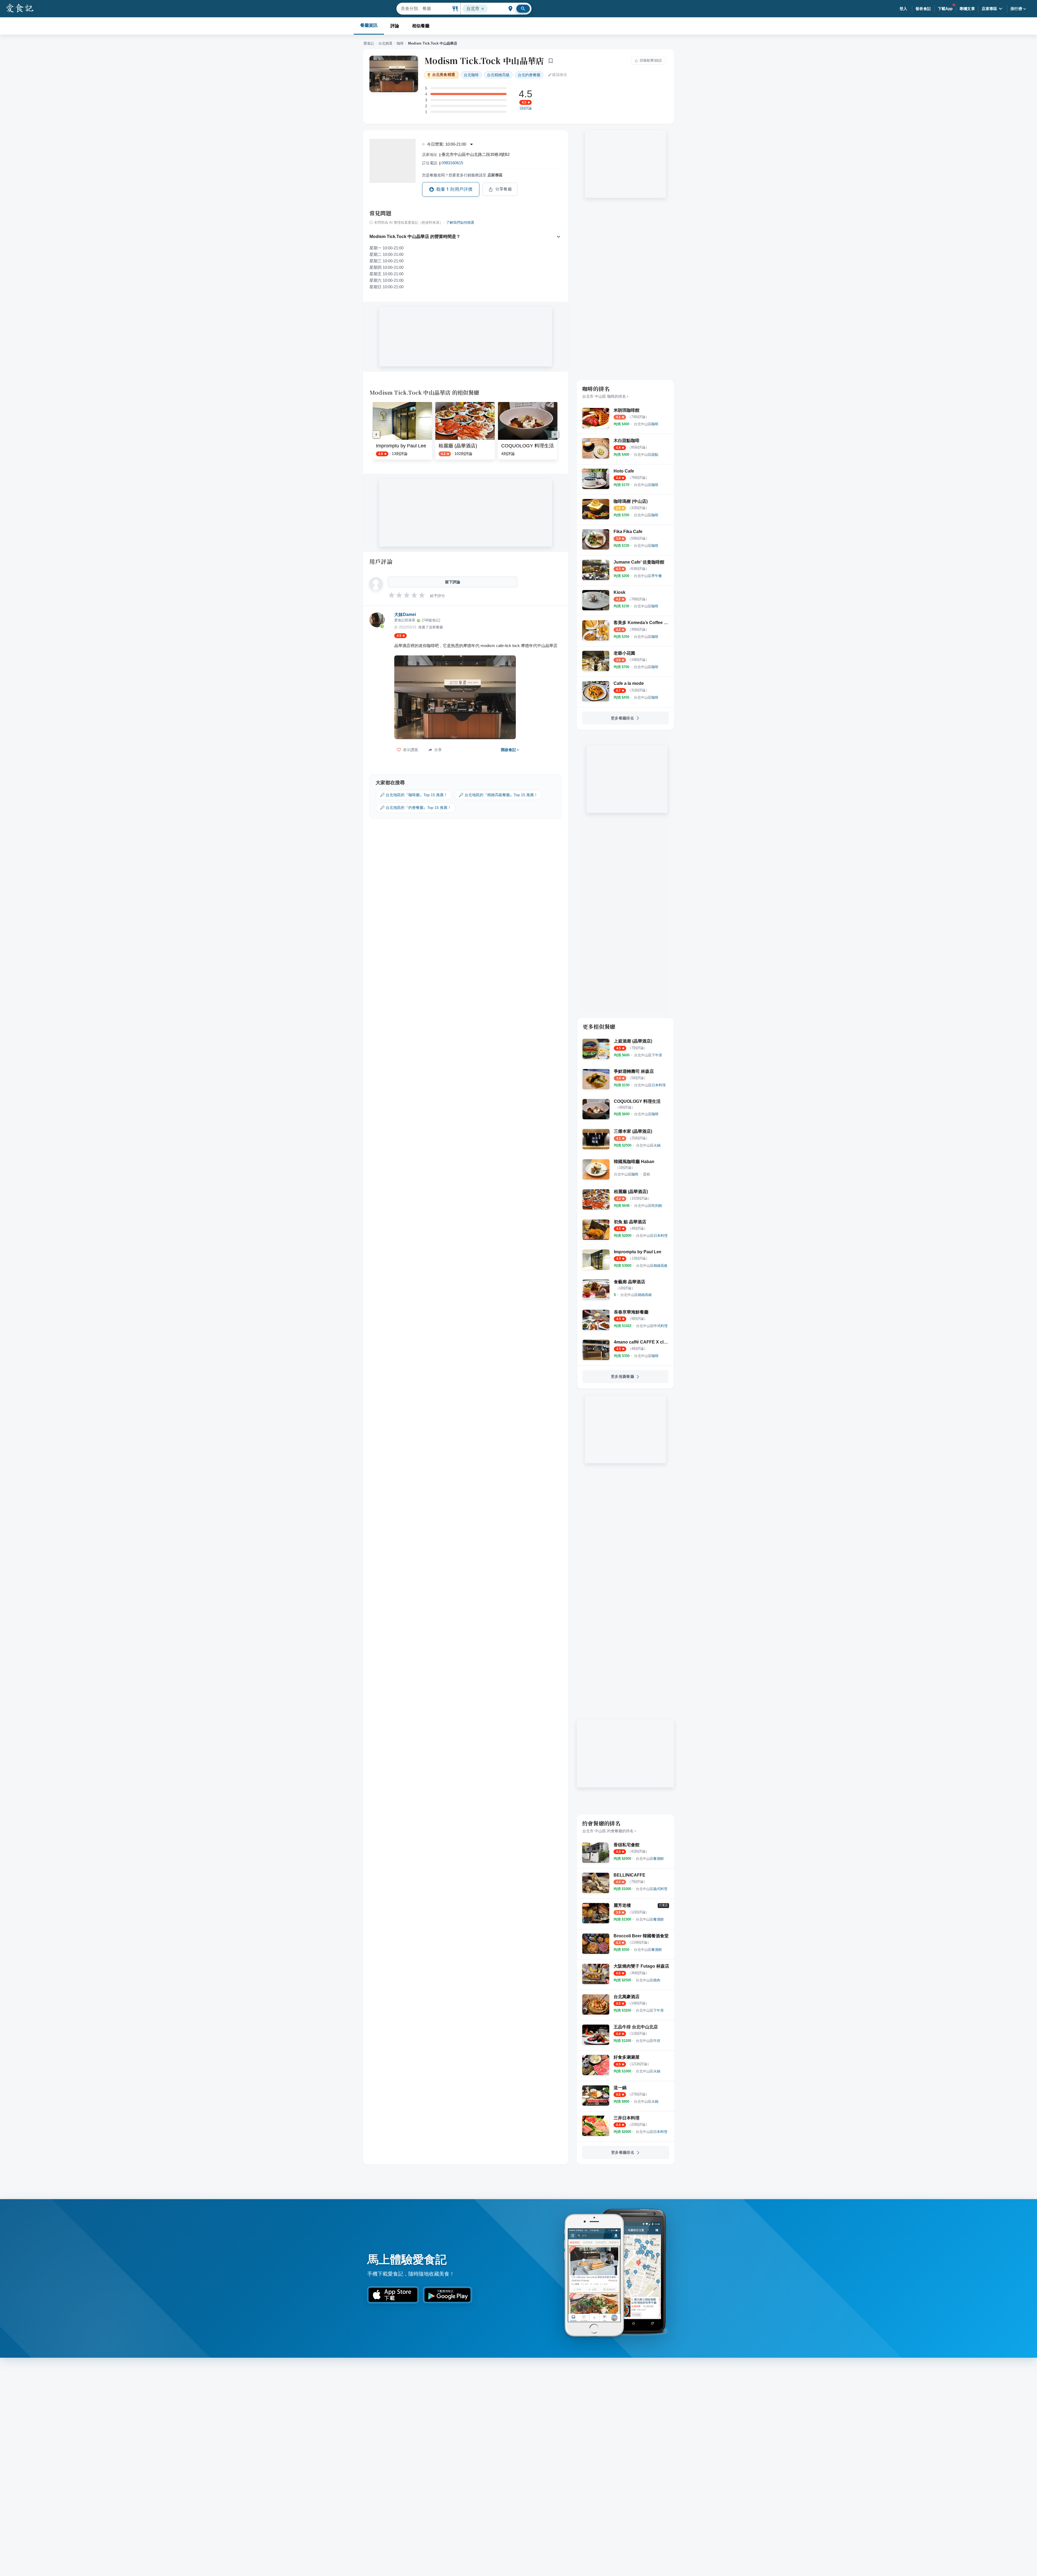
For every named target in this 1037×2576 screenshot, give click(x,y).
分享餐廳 (504, 189)
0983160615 (452, 163)
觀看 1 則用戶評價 (454, 189)
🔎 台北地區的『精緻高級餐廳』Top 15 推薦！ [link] (498, 795)
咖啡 (400, 43)
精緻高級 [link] (498, 75)
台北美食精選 (444, 75)
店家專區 (989, 9)
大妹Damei (405, 614)
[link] (646, 424)
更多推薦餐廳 (622, 1376)
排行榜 (1016, 9)
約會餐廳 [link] (529, 75)
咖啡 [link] (471, 75)
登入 (903, 9)
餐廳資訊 (369, 25)
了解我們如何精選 (460, 223)
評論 (395, 26)
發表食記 (923, 9)
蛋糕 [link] (647, 1174)
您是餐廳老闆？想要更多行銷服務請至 (462, 175)
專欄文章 (967, 9)
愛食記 (369, 43)
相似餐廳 (421, 26)
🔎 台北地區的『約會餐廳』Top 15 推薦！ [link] (416, 808)
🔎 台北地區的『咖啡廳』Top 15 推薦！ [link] (414, 795)
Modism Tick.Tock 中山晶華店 (484, 61)
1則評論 (526, 108)
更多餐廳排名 (622, 718)
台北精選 (385, 43)
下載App (945, 9)
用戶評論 (381, 561)
